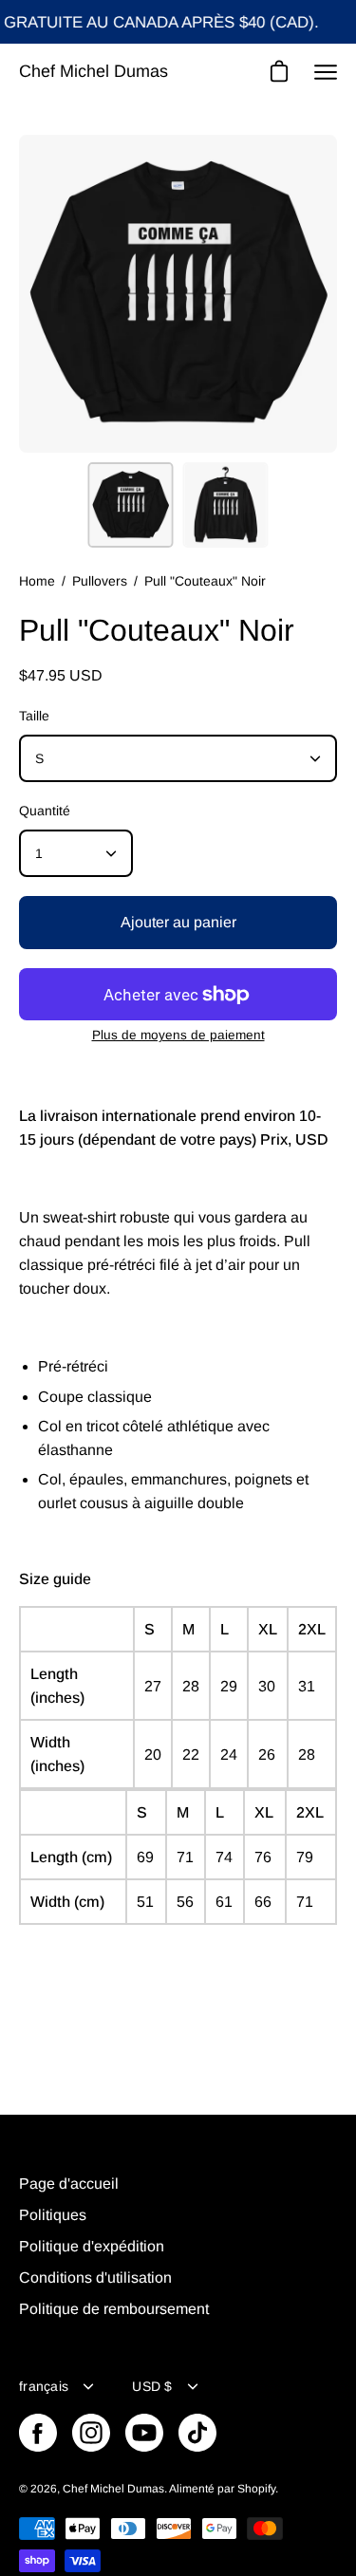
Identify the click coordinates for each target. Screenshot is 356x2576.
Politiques (53, 2215)
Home (37, 581)
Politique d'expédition (92, 2246)
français (44, 2386)
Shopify (256, 2489)
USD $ (152, 2386)
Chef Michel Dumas (94, 71)
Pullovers (100, 581)
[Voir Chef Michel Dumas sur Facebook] (38, 2433)
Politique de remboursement (114, 2309)
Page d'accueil (69, 2184)
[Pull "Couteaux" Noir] (130, 505)
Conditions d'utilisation (95, 2277)
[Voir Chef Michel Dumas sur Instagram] (91, 2433)
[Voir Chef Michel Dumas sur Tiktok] (197, 2433)
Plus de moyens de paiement (178, 1035)
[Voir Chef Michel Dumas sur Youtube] (144, 2433)
